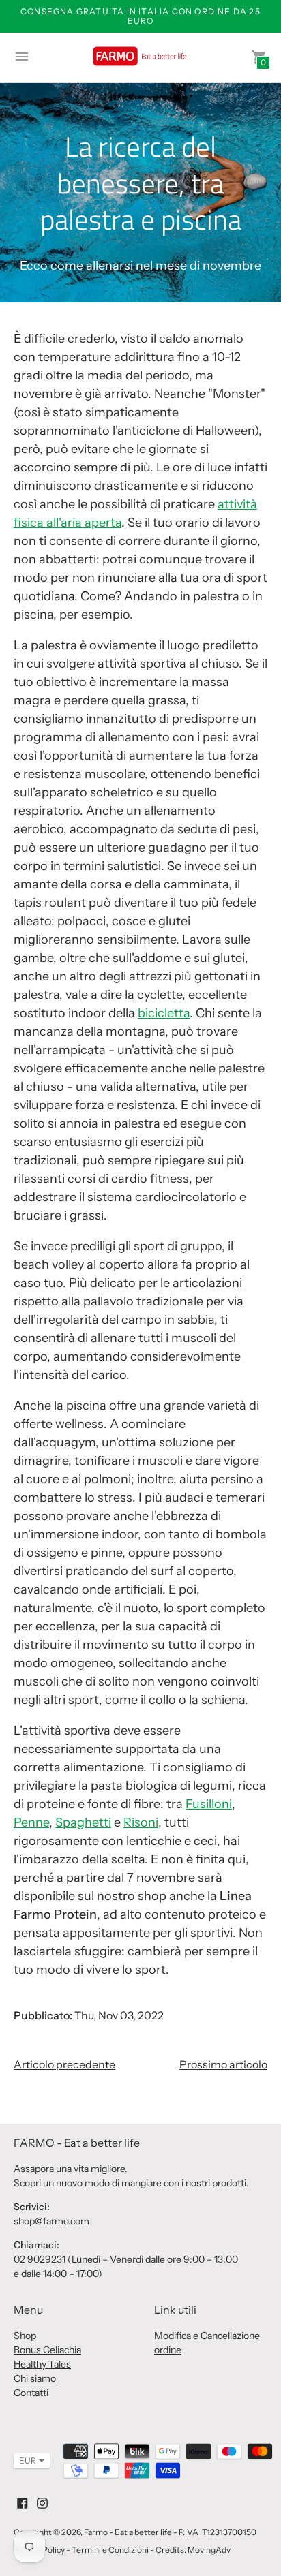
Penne (31, 1822)
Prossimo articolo (223, 2064)
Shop (25, 2336)
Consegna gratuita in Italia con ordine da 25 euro (140, 16)
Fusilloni (209, 1804)
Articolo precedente (64, 2064)
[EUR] (25, 2461)
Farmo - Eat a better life (128, 2532)
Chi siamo (35, 2378)
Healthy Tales (42, 2364)
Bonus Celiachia (47, 2350)
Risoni (141, 1822)
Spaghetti (83, 1822)
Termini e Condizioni (110, 2550)
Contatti (31, 2393)
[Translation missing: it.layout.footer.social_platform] (23, 2502)
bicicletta (164, 1013)
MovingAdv (209, 2550)
